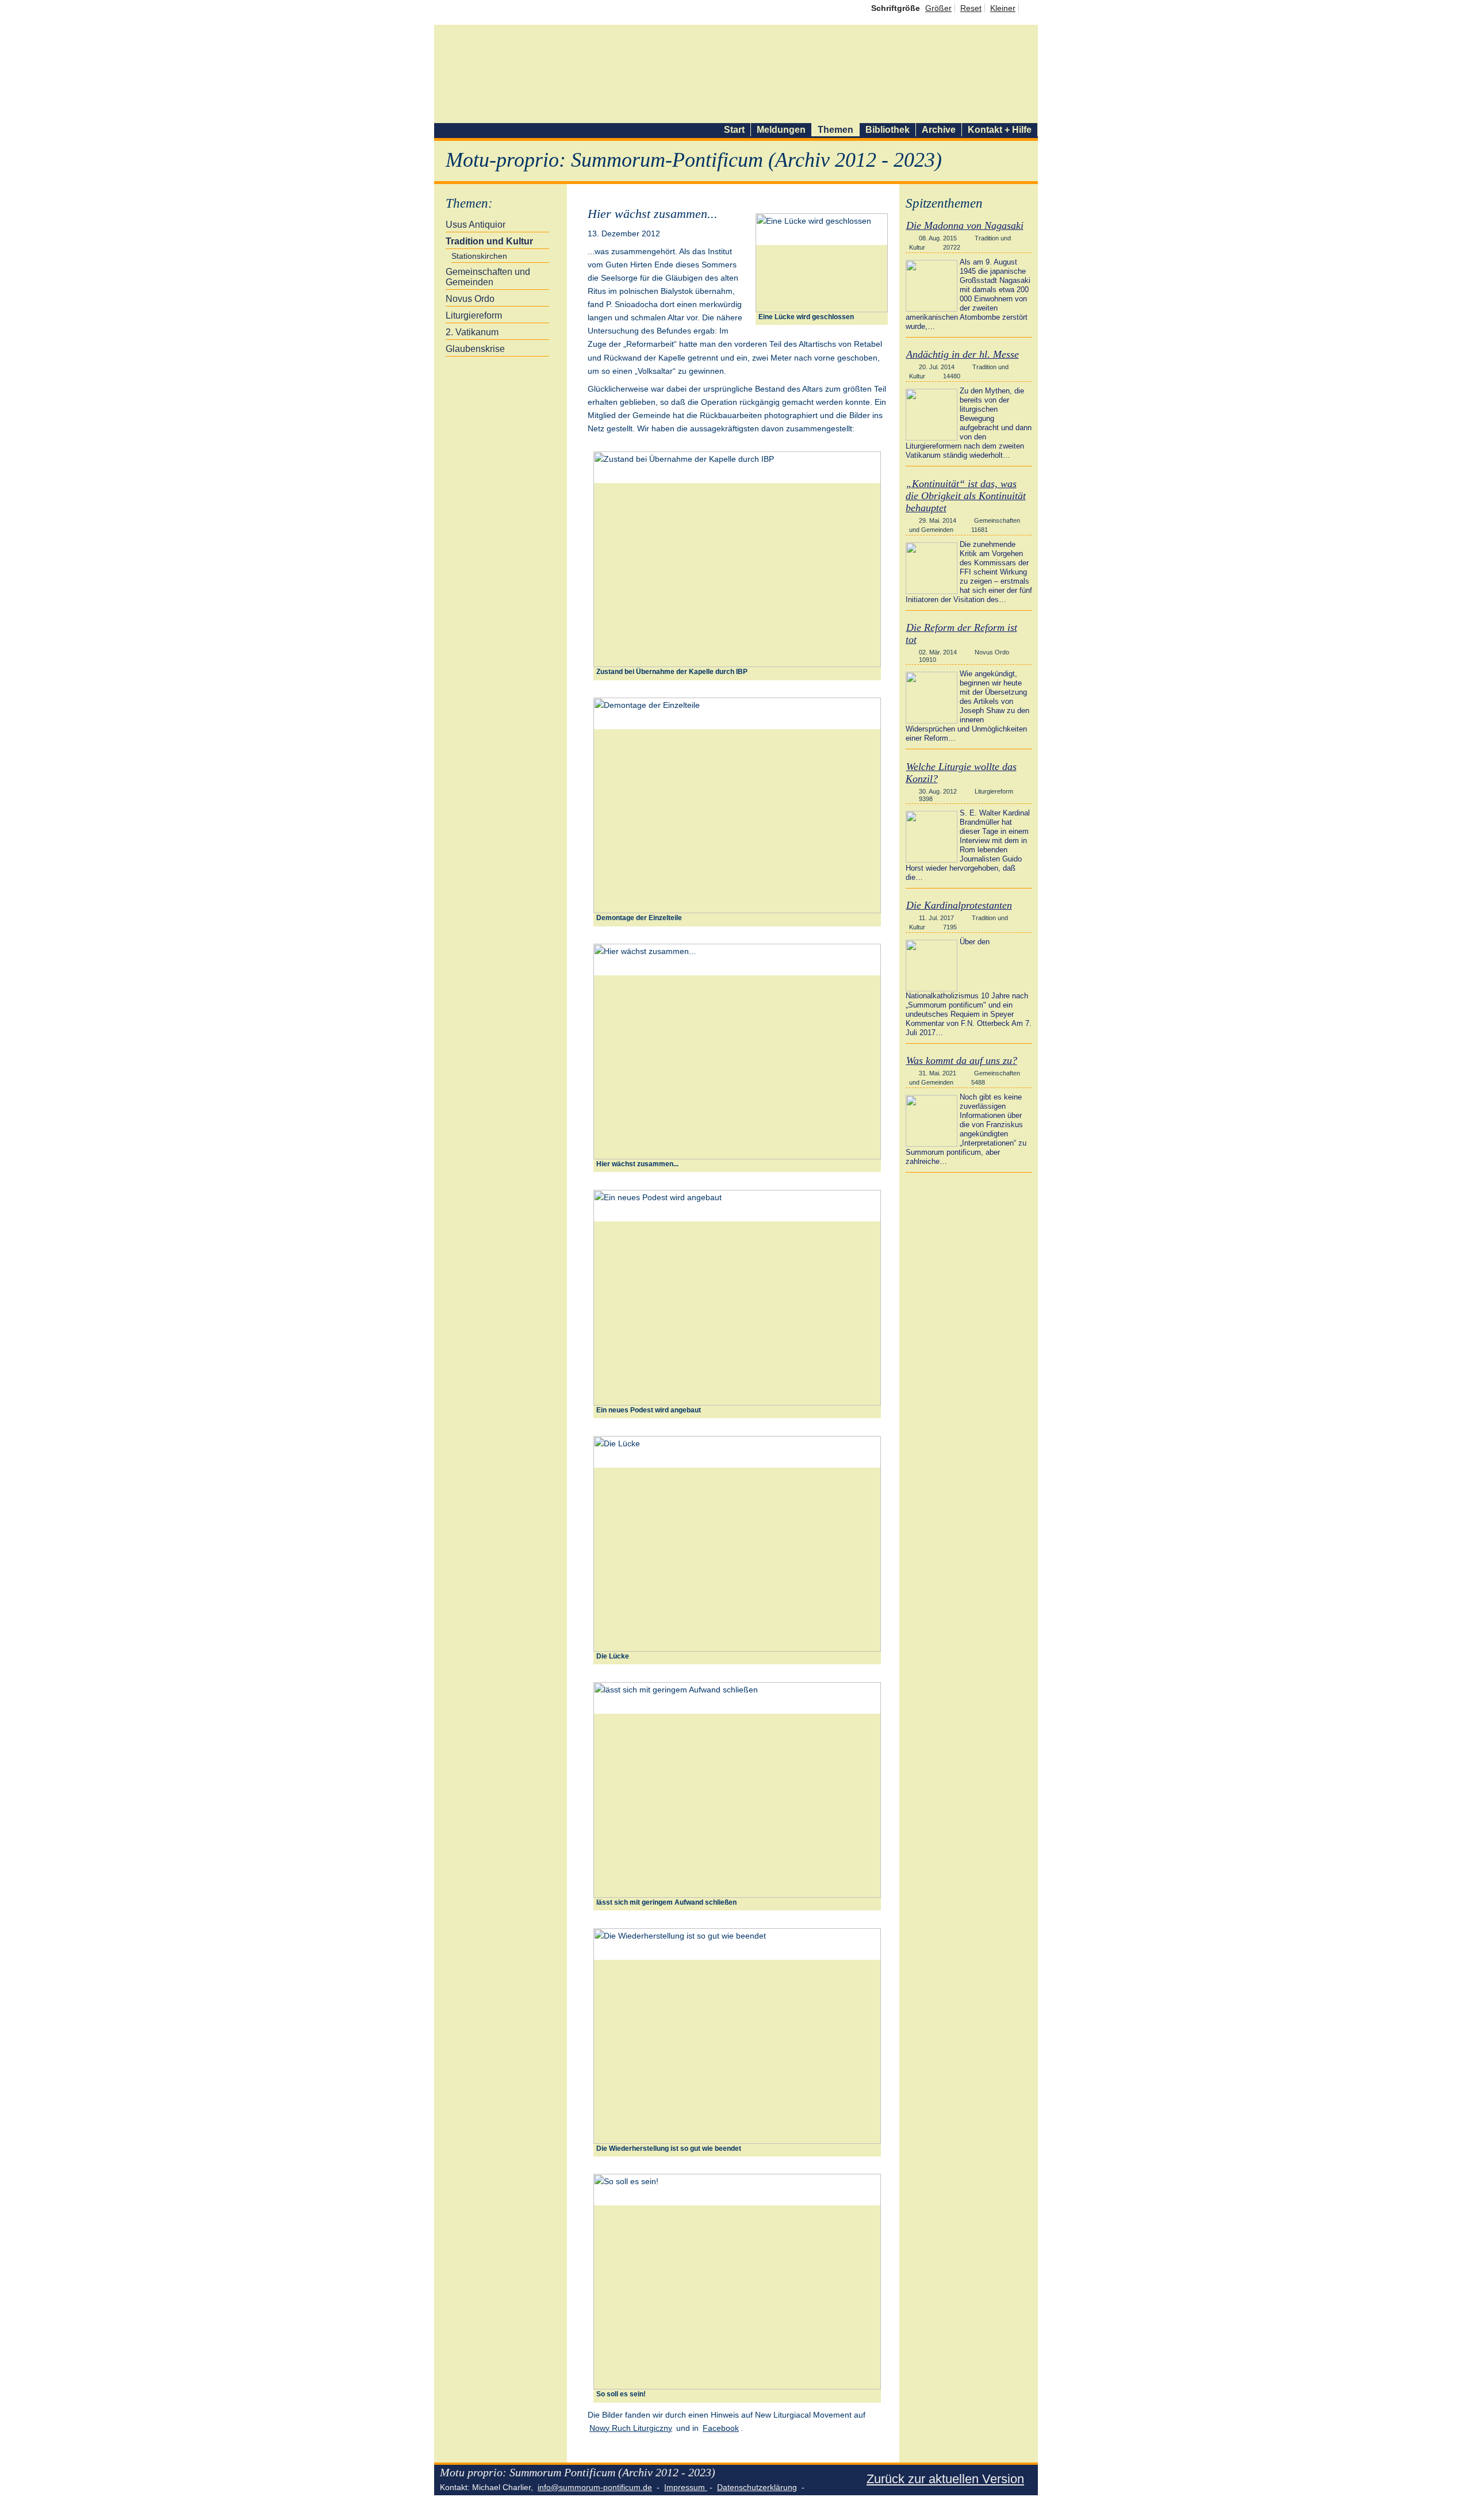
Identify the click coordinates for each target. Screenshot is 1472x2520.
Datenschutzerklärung (757, 2487)
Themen (835, 130)
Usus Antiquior (476, 225)
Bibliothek (888, 130)
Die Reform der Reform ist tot (961, 633)
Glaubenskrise (475, 349)
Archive (939, 130)
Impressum (686, 2487)
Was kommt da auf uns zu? (962, 1060)
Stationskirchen (479, 256)
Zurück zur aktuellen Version (945, 2479)
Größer (938, 8)
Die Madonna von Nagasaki (965, 225)
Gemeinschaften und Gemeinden (488, 277)
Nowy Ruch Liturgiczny (631, 2428)
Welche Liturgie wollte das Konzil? (961, 773)
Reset (971, 8)
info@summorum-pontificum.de (595, 2487)
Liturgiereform (474, 315)
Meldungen (781, 130)
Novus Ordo (470, 299)
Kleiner (1003, 8)
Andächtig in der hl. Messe (963, 354)
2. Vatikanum (472, 332)
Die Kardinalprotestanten (959, 905)
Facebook (721, 2428)
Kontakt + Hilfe (1000, 130)
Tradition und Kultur (489, 241)
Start (734, 130)
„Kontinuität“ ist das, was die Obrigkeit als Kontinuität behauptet (966, 496)
